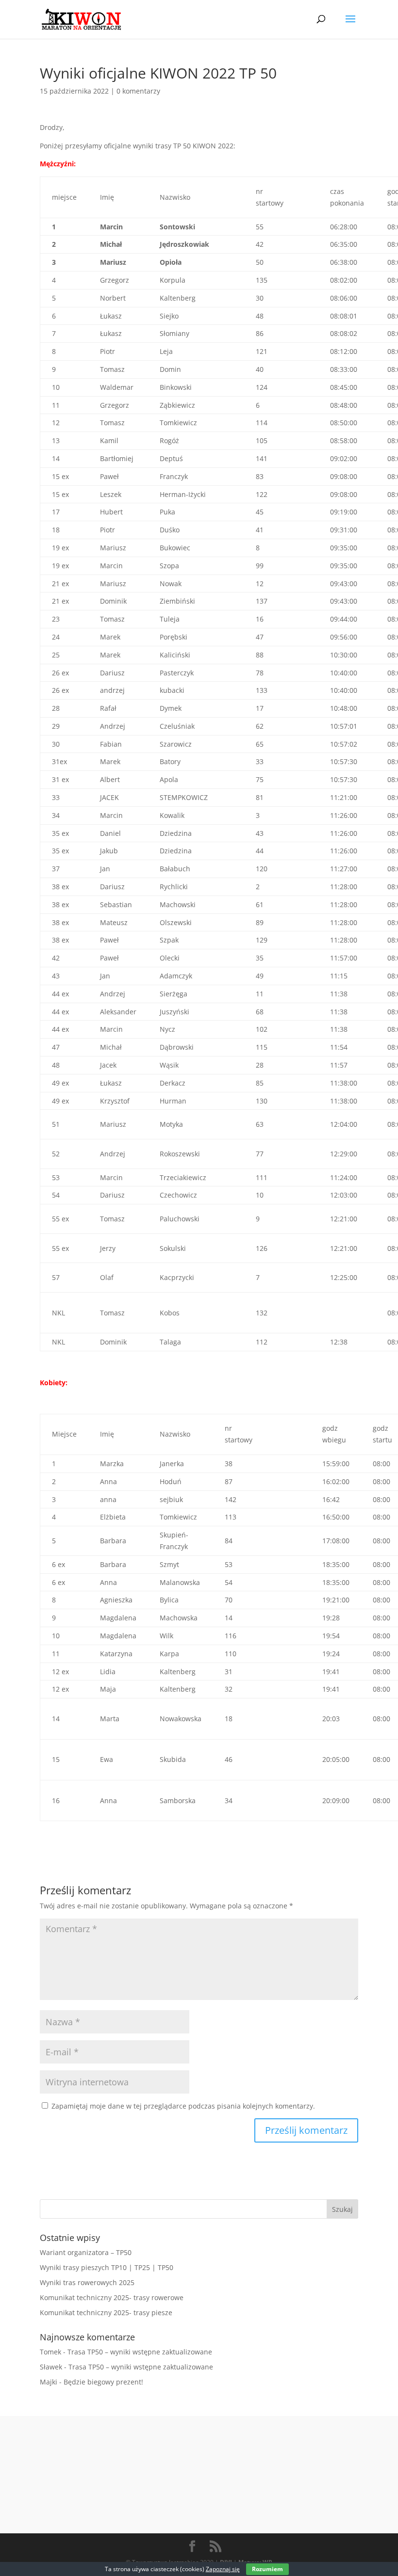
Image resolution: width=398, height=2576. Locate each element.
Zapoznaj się (223, 2569)
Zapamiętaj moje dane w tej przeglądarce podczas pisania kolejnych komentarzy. (183, 2106)
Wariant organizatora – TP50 (86, 2252)
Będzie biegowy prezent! (103, 2382)
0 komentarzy (138, 91)
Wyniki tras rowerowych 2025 (87, 2282)
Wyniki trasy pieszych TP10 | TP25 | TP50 (107, 2267)
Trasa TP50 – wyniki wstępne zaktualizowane (140, 2352)
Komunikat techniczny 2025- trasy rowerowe (112, 2297)
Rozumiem (267, 2569)
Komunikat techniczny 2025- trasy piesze (106, 2312)
